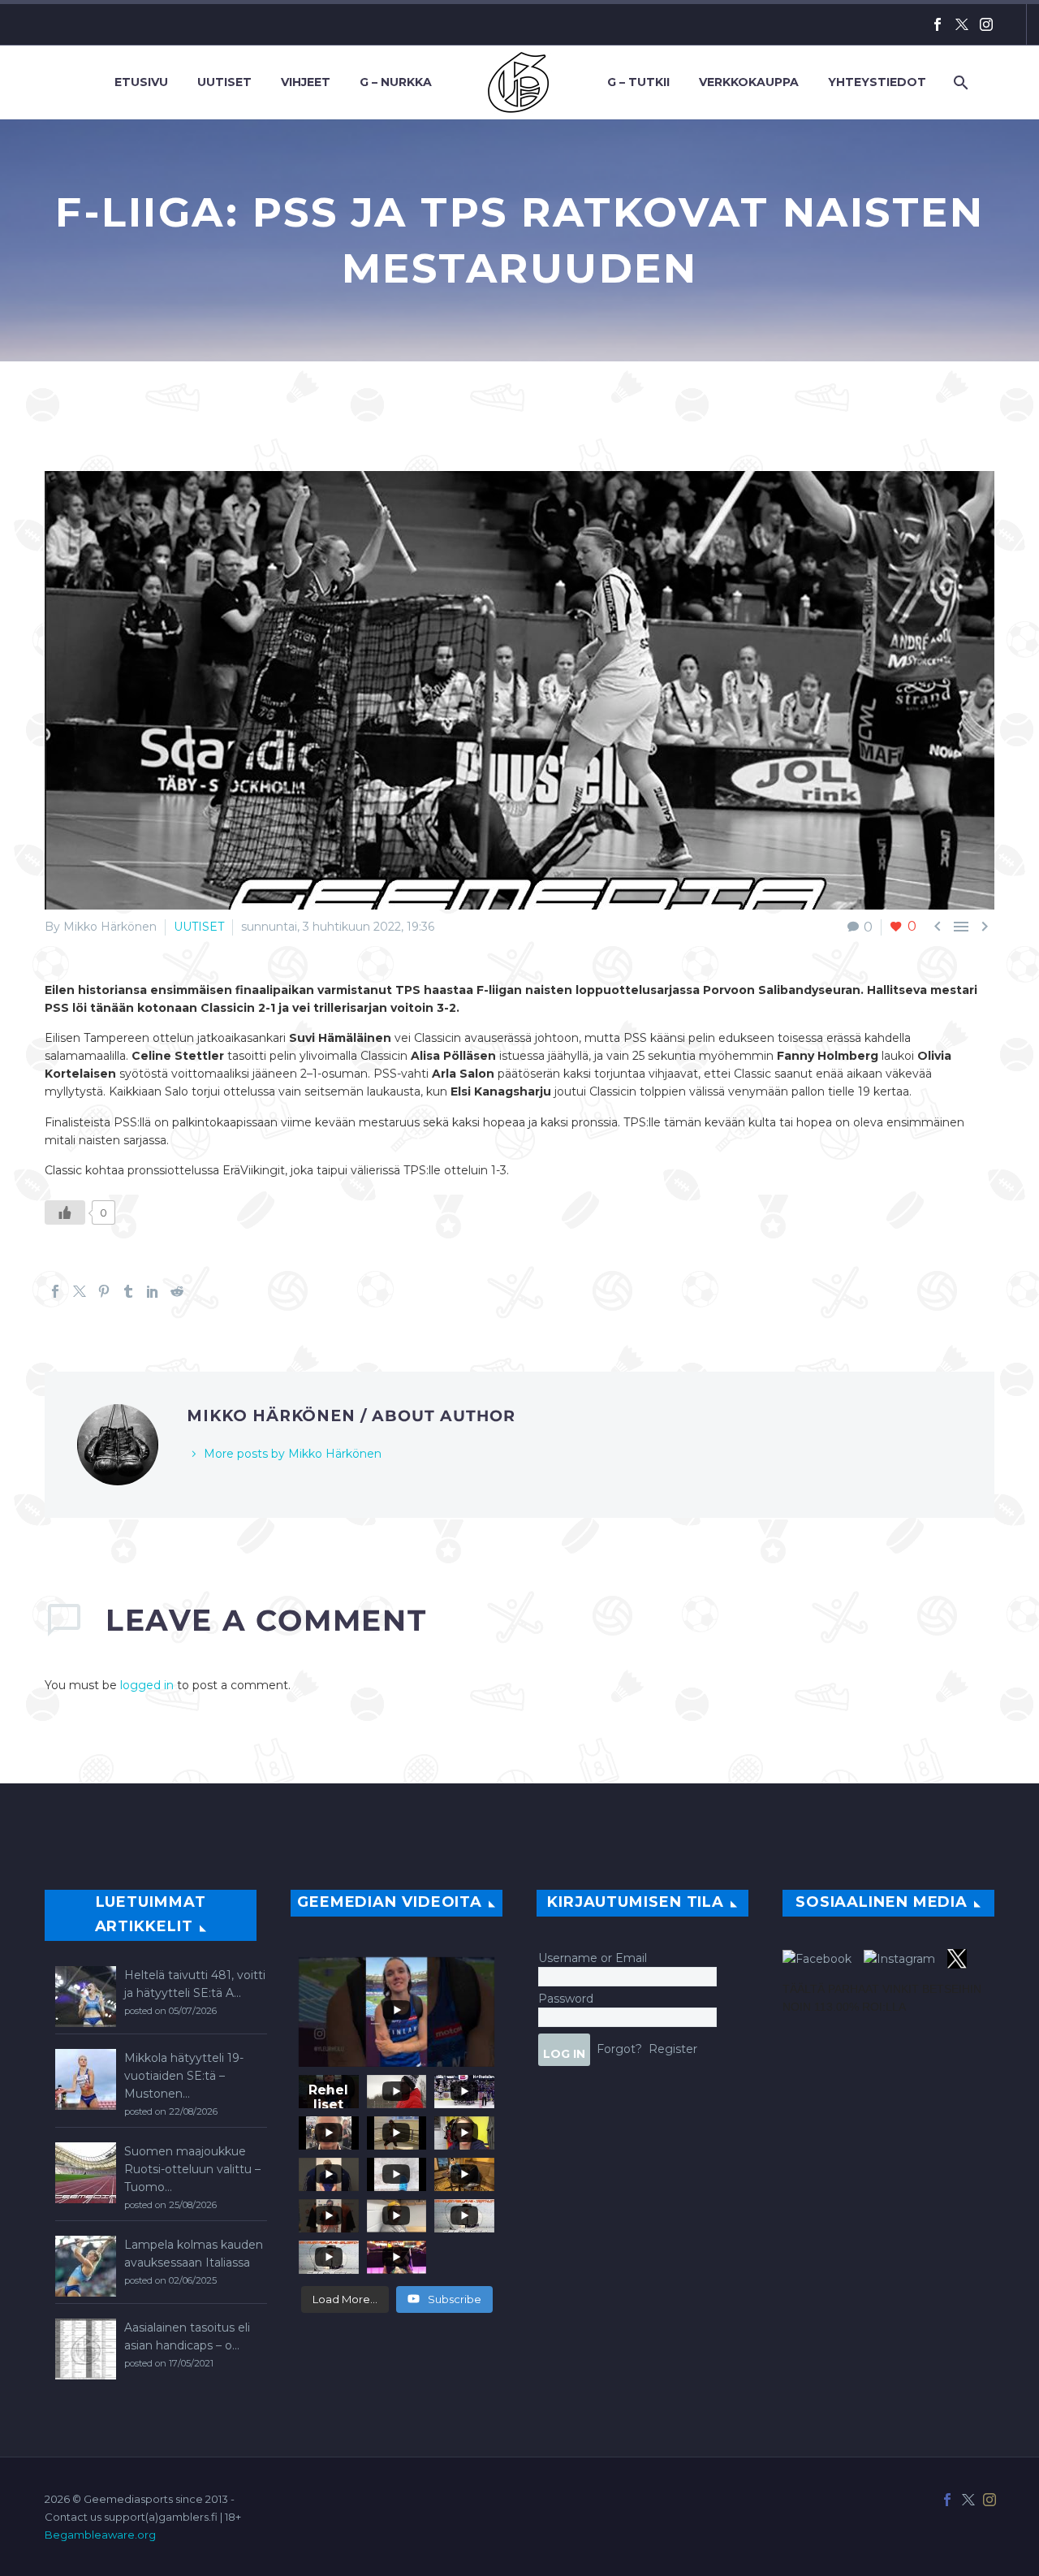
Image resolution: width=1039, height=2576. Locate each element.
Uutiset (224, 82)
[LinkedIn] (153, 1291)
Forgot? (619, 2048)
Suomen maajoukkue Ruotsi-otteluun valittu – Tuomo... (192, 2169)
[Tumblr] (128, 1291)
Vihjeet (306, 82)
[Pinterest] (104, 1291)
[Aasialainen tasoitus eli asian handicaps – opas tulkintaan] (86, 2349)
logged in (147, 1685)
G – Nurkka (396, 82)
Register (673, 2048)
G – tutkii (638, 82)
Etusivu (141, 82)
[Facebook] (938, 24)
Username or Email (593, 1958)
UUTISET (199, 927)
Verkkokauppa (749, 82)
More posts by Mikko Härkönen (293, 1454)
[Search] (959, 82)
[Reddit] (177, 1291)
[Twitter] (962, 24)
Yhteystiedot (877, 82)
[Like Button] (65, 1212)
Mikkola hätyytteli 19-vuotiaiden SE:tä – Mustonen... (184, 2076)
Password (566, 1999)
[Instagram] (986, 24)
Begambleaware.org (100, 2535)
